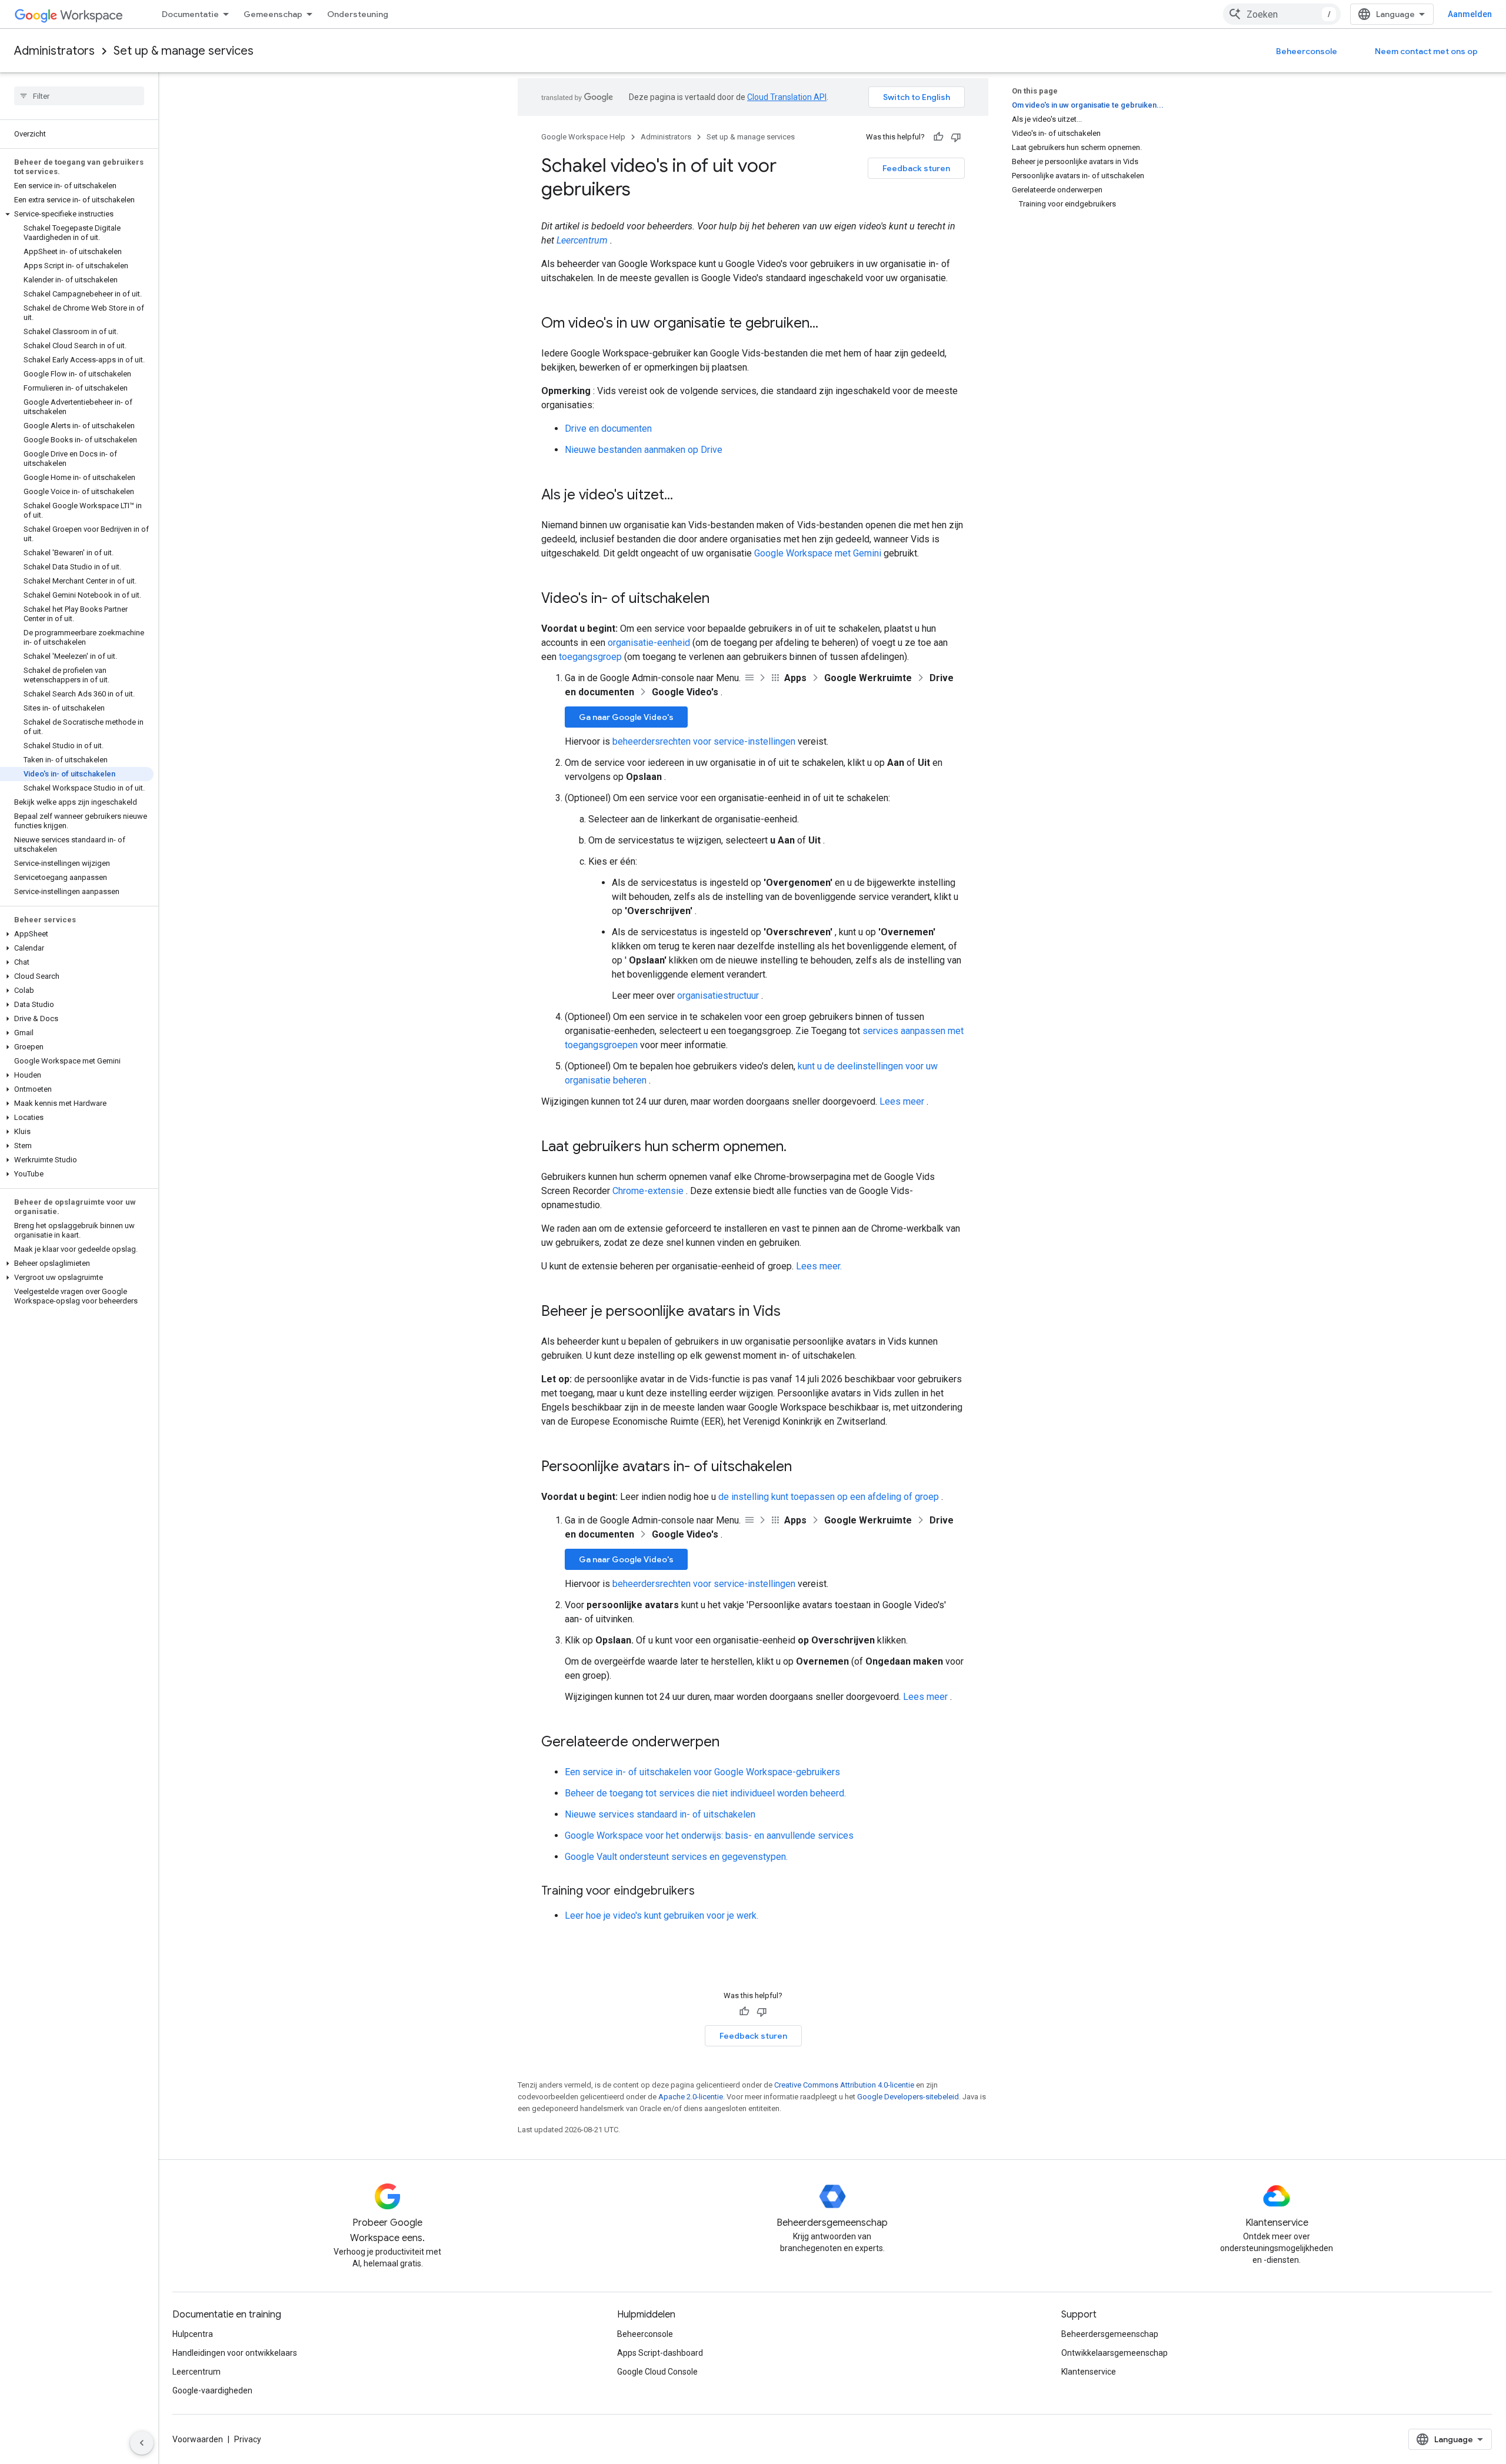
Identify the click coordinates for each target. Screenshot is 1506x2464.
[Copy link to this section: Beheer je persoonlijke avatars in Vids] (792, 1312)
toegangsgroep (590, 657)
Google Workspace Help (583, 137)
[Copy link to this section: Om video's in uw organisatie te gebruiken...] (830, 324)
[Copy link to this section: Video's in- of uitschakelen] (721, 599)
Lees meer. (819, 1266)
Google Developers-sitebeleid (908, 2097)
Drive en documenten (608, 429)
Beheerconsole (1307, 51)
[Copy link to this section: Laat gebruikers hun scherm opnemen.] (798, 1148)
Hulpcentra (193, 2334)
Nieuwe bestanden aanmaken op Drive (644, 450)
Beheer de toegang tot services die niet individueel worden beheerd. (705, 1793)
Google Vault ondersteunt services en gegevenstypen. (676, 1857)
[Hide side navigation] (142, 2443)
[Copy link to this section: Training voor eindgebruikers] (707, 1892)
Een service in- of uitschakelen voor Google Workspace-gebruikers (702, 1772)
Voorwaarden (198, 2439)
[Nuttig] (938, 137)
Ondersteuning (358, 14)
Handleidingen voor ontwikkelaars (235, 2353)
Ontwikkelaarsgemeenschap (1114, 2353)
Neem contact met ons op (1426, 51)
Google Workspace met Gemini (818, 553)
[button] (77, 214)
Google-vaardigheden (212, 2390)
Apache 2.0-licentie (691, 2097)
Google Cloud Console (657, 2372)
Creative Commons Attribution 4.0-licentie (844, 2085)
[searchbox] (79, 96)
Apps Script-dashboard (660, 2353)
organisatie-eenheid (649, 643)
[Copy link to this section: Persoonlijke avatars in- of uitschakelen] (804, 1468)
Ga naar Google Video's (626, 717)
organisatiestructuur (718, 996)
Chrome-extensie (648, 1191)
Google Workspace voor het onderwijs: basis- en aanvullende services (709, 1836)
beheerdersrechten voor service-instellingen (704, 741)
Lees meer (902, 1101)
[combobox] (1282, 14)
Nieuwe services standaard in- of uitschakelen (660, 1814)
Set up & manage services (184, 51)
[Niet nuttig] (956, 137)
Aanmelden (1470, 14)
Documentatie (190, 14)
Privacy (248, 2439)
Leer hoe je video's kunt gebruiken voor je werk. (662, 1915)
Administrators (54, 51)
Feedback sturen (916, 168)
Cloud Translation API (787, 97)
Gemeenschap (273, 14)
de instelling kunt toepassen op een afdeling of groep (829, 1497)
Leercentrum (582, 240)
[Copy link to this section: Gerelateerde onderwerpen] (731, 1743)
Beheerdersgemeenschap (1110, 2334)
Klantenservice (1089, 2372)
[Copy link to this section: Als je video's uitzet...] (685, 496)
